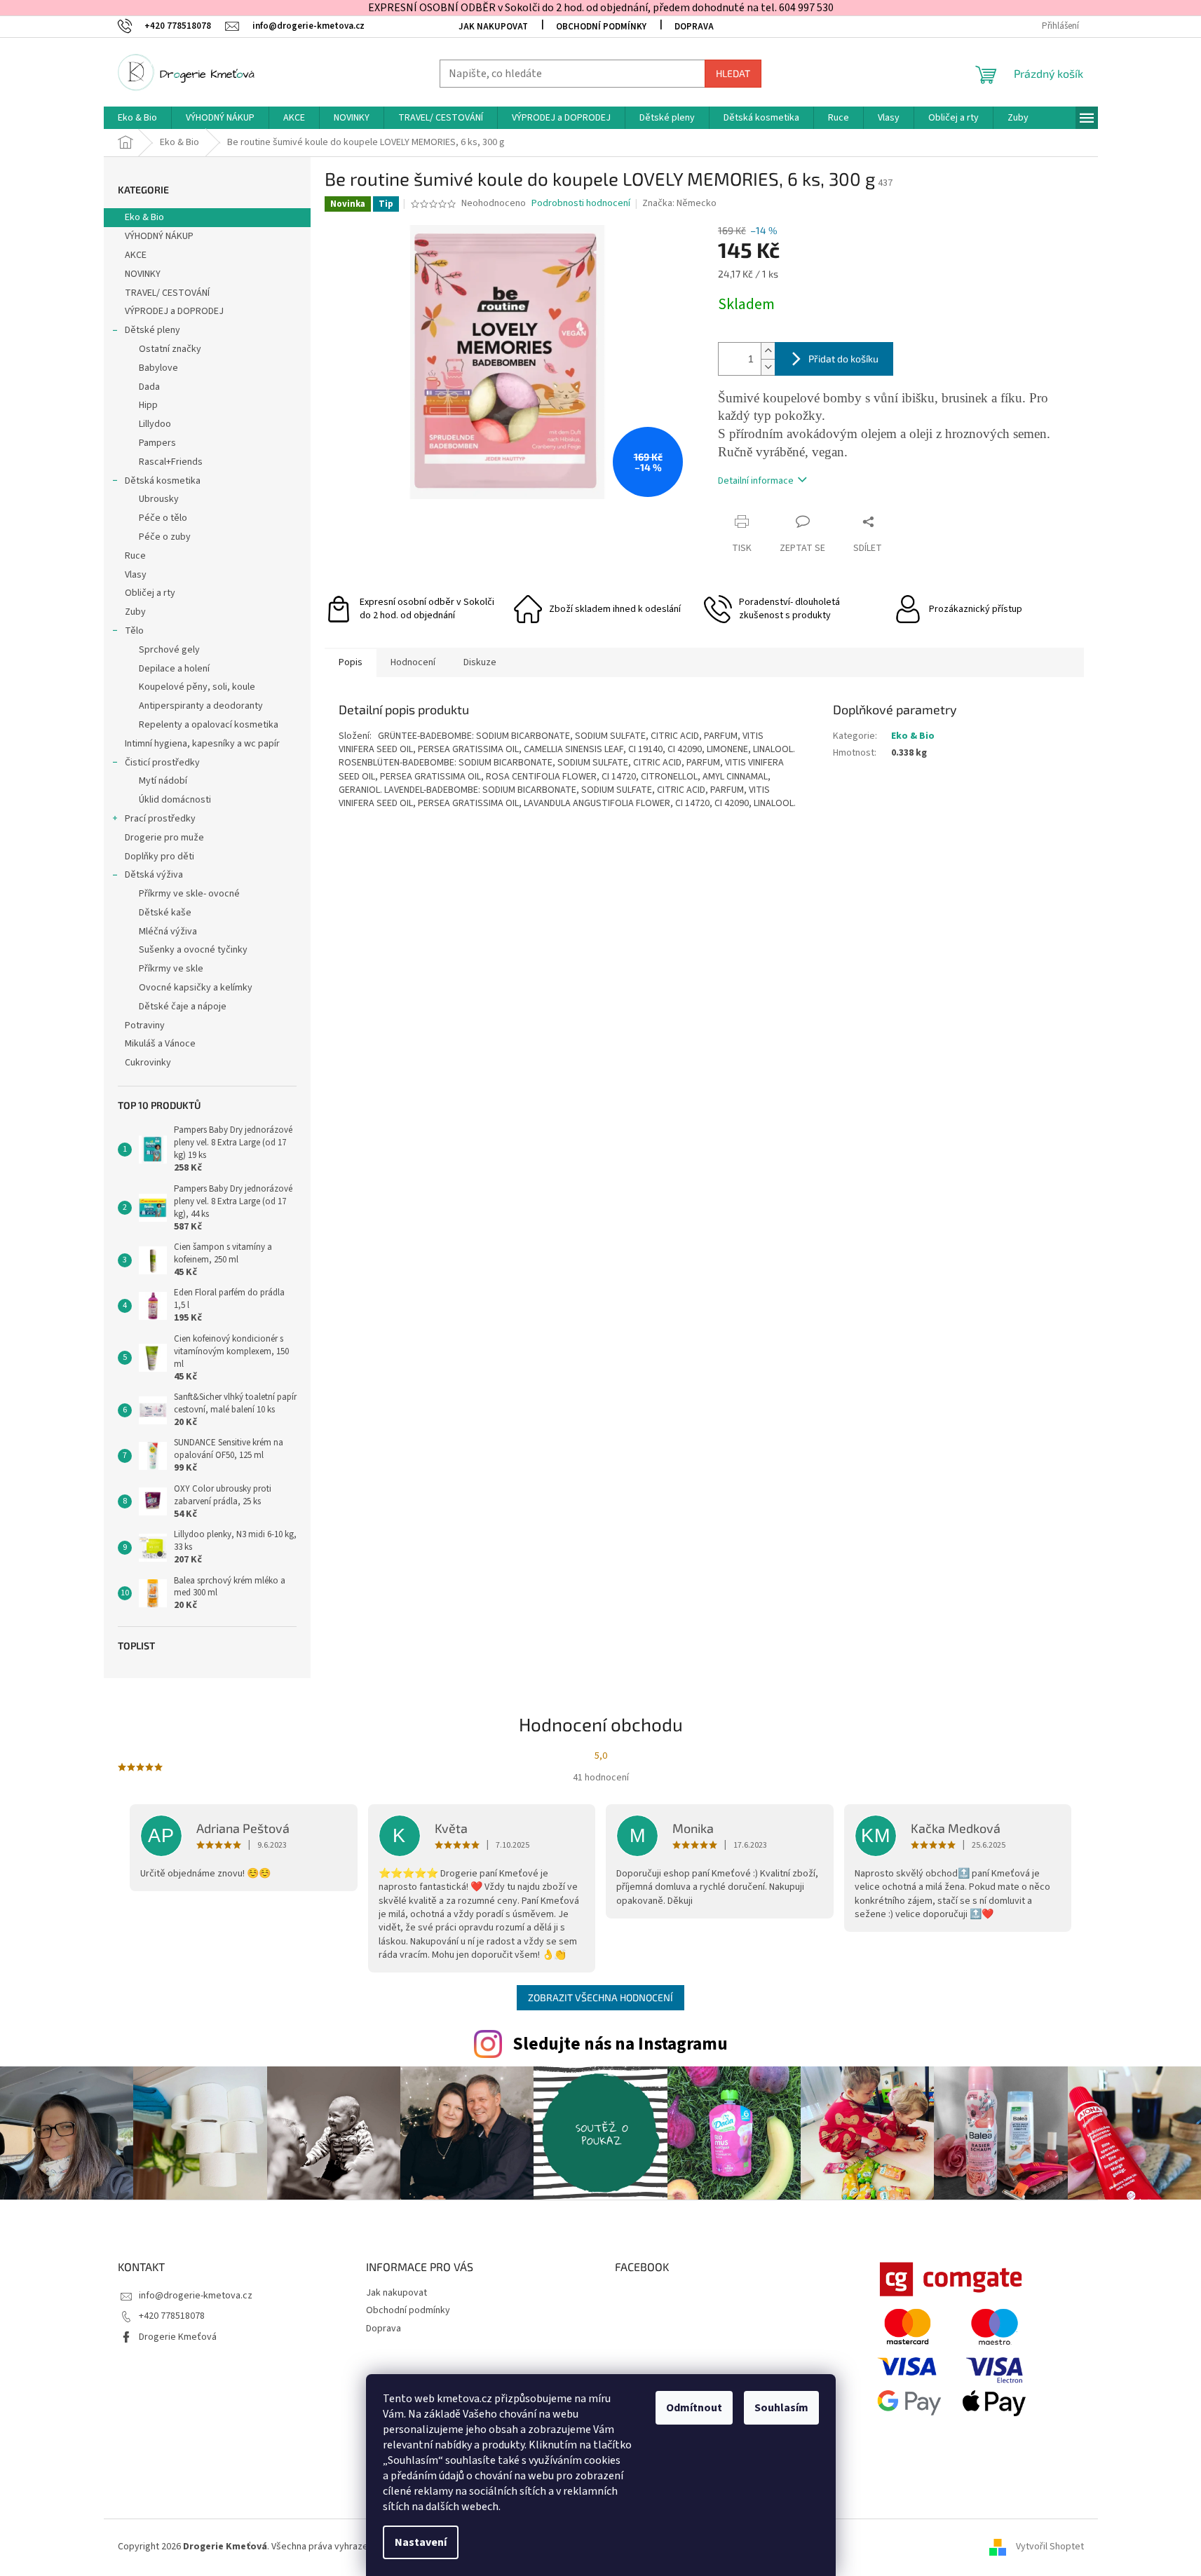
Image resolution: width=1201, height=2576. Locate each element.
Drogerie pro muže (164, 838)
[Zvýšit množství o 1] (768, 351)
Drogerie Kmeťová (178, 2337)
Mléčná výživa (168, 932)
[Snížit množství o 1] (768, 367)
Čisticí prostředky (162, 763)
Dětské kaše (165, 913)
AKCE (136, 255)
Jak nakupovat (493, 27)
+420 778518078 (172, 2316)
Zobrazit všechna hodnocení (600, 1997)
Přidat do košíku (843, 359)
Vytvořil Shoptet (1050, 2547)
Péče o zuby (165, 537)
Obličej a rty (150, 593)
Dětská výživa (154, 875)
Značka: (679, 203)
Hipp (148, 405)
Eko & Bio (144, 217)
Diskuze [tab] (480, 662)
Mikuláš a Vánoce (161, 1044)
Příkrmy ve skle (171, 969)
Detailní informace (756, 481)
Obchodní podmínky (601, 27)
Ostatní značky (170, 349)
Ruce (136, 556)
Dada (149, 387)
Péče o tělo (163, 518)
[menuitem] (137, 118)
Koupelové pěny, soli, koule (197, 687)
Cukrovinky (148, 1063)
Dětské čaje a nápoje (183, 1007)
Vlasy (136, 575)
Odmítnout (694, 2408)
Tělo (134, 631)
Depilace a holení (174, 669)
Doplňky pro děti (160, 857)
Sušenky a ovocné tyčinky (193, 950)
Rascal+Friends (171, 462)
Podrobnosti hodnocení (581, 204)
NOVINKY (143, 274)
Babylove (158, 368)
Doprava (694, 27)
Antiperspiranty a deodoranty (201, 706)
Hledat (733, 73)
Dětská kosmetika (163, 481)
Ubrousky (159, 499)
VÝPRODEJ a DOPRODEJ (174, 311)
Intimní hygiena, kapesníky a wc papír (202, 744)
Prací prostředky (160, 819)
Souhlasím (781, 2408)
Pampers (157, 443)
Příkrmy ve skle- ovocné (189, 894)
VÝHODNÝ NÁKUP (159, 236)
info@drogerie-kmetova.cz (196, 2296)
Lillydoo (155, 424)
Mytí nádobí (163, 781)
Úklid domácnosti (175, 800)
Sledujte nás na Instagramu (620, 2044)
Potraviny (145, 1025)
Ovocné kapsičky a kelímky (196, 988)
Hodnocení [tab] (413, 662)
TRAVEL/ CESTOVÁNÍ (167, 293)
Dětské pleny (152, 330)
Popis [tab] (351, 662)
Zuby (135, 612)
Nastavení (421, 2542)
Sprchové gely (169, 650)
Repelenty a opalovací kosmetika (209, 725)
